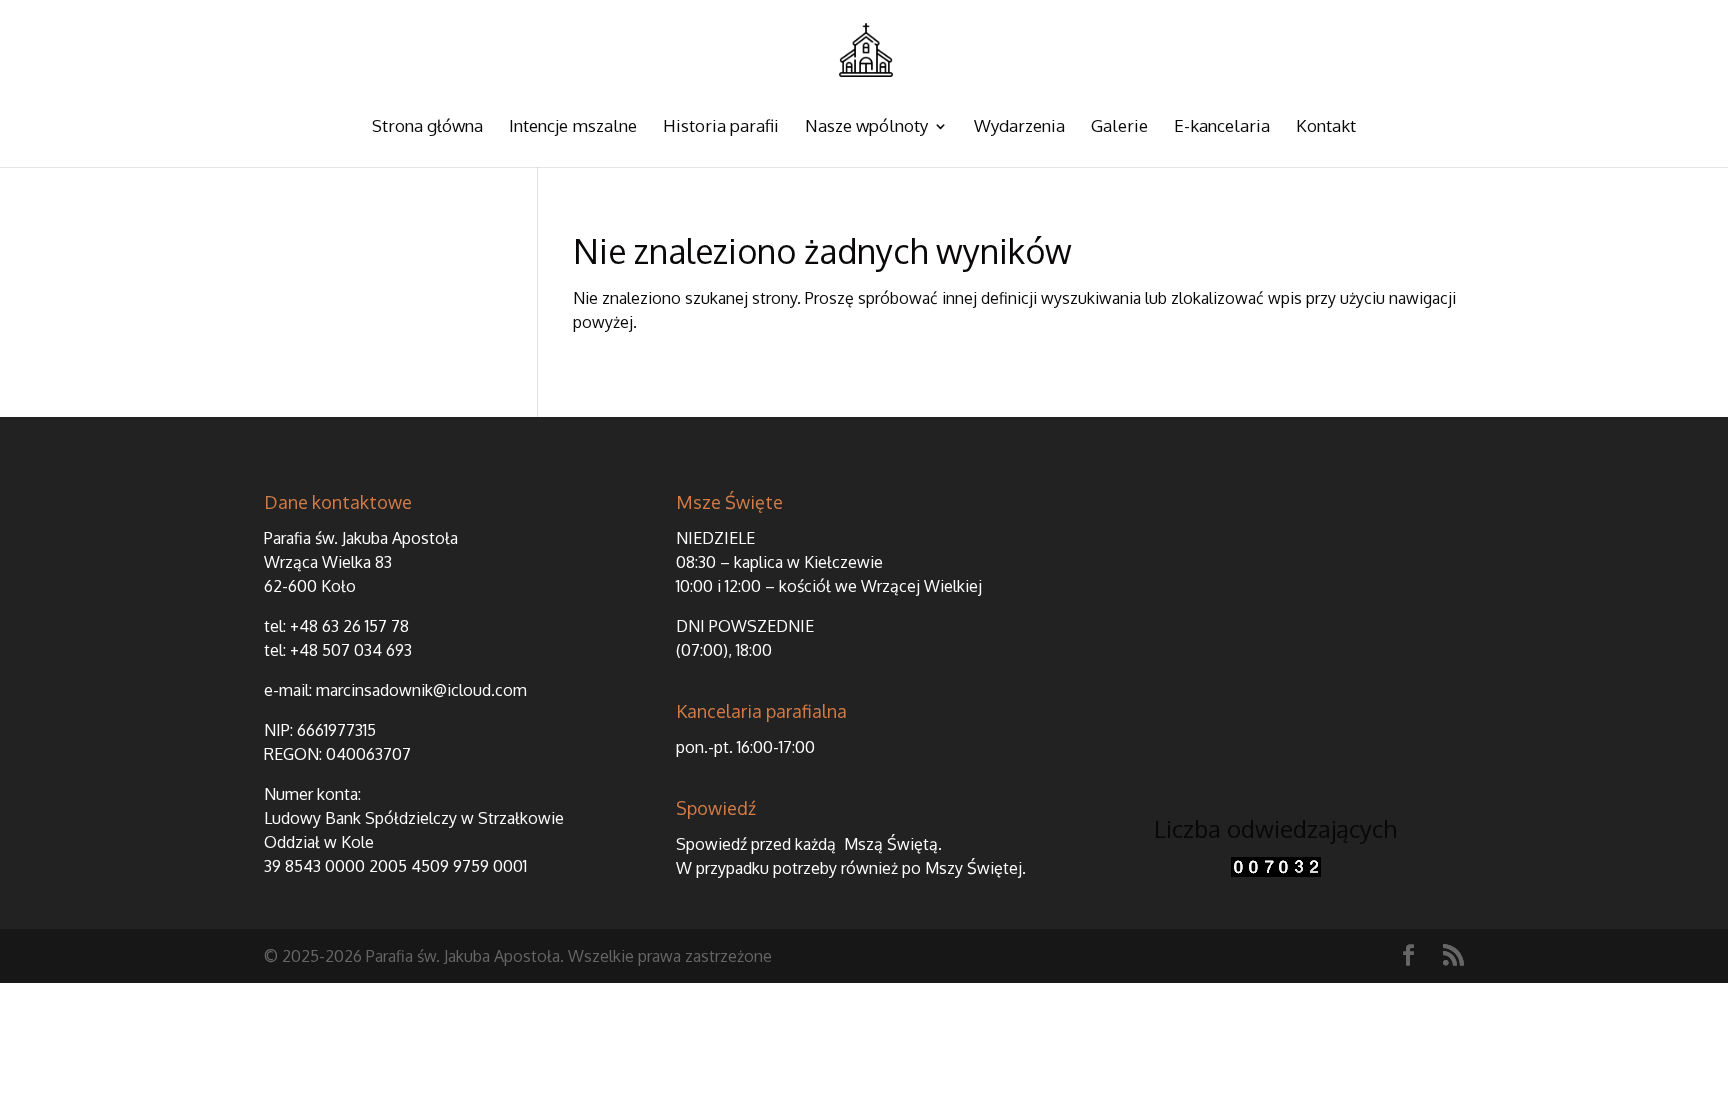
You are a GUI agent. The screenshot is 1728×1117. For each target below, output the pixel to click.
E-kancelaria (1222, 127)
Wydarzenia (1019, 127)
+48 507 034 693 (351, 650)
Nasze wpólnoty (866, 127)
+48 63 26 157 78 (349, 626)
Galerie (1119, 127)
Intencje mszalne (573, 127)
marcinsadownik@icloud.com (421, 690)
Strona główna (427, 127)
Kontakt (1326, 127)
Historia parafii (721, 127)
